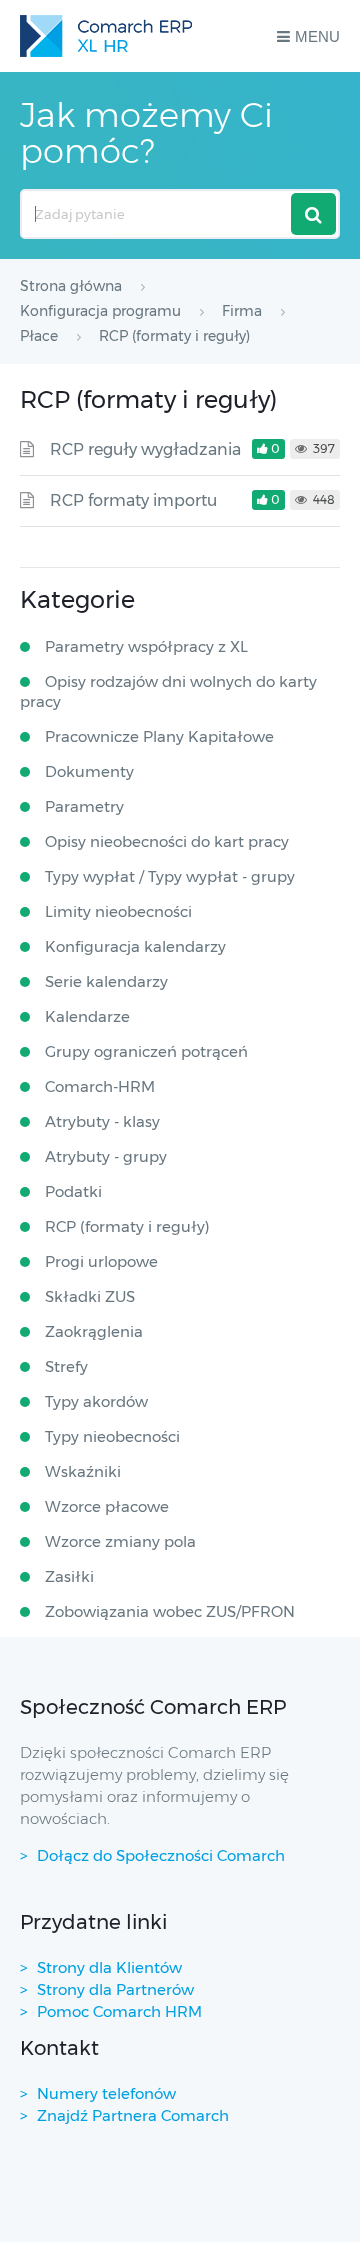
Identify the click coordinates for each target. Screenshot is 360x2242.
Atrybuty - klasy (102, 1121)
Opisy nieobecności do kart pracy (167, 841)
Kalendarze (87, 1016)
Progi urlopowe (101, 1261)
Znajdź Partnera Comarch (133, 2115)
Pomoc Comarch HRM (119, 2011)
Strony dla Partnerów (115, 1989)
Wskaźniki (83, 1471)
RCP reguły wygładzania (145, 449)
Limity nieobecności (118, 911)
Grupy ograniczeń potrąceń (146, 1051)
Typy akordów (96, 1401)
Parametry (84, 806)
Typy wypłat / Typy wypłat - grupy (170, 876)
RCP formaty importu (133, 500)
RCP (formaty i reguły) (127, 1226)
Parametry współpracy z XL (146, 646)
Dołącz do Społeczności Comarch (161, 1855)
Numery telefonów (106, 2093)
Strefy (66, 1366)
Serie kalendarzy (106, 981)
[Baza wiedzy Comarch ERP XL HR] (106, 36)
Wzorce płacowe (107, 1506)
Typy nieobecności (112, 1436)
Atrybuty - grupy (106, 1156)
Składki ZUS (90, 1296)
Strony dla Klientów (109, 1967)
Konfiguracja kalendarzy (135, 946)
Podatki (73, 1191)
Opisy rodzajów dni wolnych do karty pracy (168, 691)
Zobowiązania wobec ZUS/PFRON (170, 1611)
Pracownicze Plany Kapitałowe (159, 736)
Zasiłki (69, 1576)
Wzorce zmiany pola (120, 1541)
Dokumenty (89, 771)
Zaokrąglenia (94, 1331)
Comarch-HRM (100, 1086)
